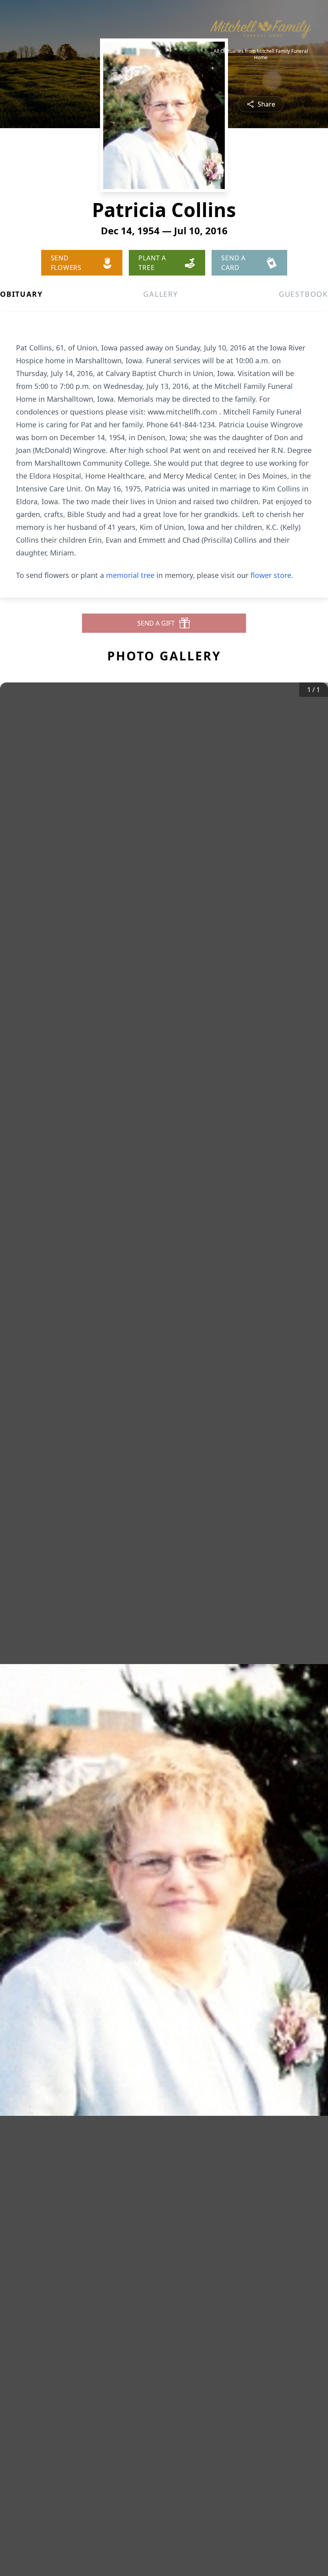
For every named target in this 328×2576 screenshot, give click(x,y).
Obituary (21, 294)
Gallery (161, 294)
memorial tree (130, 575)
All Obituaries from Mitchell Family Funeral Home (261, 54)
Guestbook (303, 294)
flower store (271, 575)
